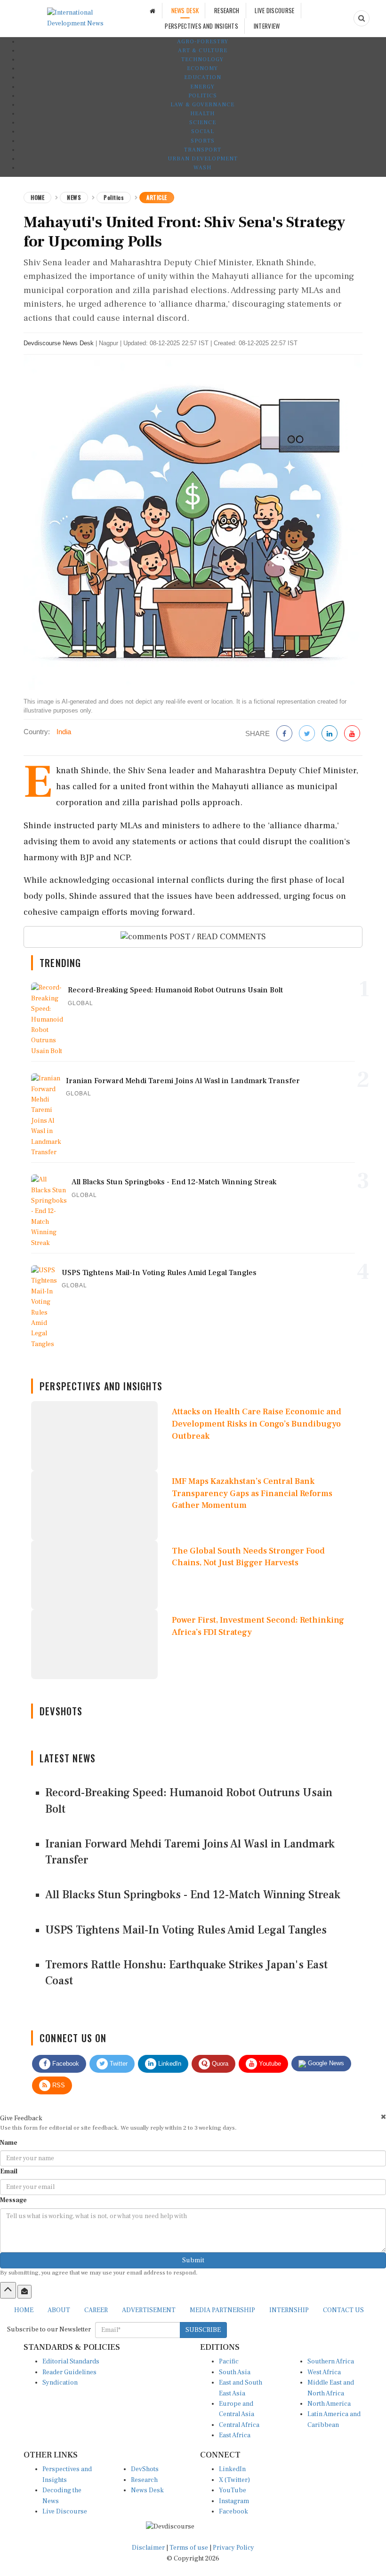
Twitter (118, 2064)
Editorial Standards (71, 2362)
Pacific (229, 2362)
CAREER (96, 2310)
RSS (58, 2085)
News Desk (147, 2490)
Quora (219, 2064)
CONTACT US (343, 2310)
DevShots (145, 2469)
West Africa (324, 2372)
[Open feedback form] (24, 2291)
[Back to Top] (8, 2290)
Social (203, 131)
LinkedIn (169, 2064)
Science (203, 123)
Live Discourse (65, 2512)
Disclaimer (148, 2548)
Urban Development (203, 159)
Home (37, 197)
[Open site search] (362, 18)
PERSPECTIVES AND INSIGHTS (201, 26)
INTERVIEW (267, 26)
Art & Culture (203, 51)
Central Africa (239, 2425)
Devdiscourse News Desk (59, 343)
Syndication (60, 2383)
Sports (203, 141)
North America (329, 2404)
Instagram (234, 2501)
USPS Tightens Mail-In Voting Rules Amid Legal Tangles (186, 1930)
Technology (202, 59)
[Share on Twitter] (307, 734)
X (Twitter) (234, 2480)
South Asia (235, 2372)
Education (203, 77)
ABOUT (59, 2310)
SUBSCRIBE (203, 2330)
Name (9, 2143)
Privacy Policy (233, 2548)
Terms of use (189, 2548)
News (74, 197)
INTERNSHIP (289, 2310)
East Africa (235, 2435)
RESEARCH (227, 10)
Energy (202, 87)
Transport (203, 150)
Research (144, 2480)
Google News (325, 2063)
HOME (24, 2310)
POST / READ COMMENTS (217, 937)
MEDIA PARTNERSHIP (222, 2310)
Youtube (269, 2064)
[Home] (153, 11)
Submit (193, 2260)
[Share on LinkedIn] (330, 734)
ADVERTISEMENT (149, 2310)
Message (13, 2200)
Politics (203, 96)
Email (9, 2172)
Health (202, 114)
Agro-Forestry (203, 42)
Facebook (65, 2064)
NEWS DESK (185, 10)
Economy (202, 68)
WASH (202, 168)
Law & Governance (202, 105)
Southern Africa (331, 2362)
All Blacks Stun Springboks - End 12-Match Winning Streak (193, 1895)
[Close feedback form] (383, 2117)
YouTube (233, 2490)
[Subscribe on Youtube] (352, 734)
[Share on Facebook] (284, 734)
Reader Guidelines (69, 2372)
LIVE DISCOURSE (274, 10)
